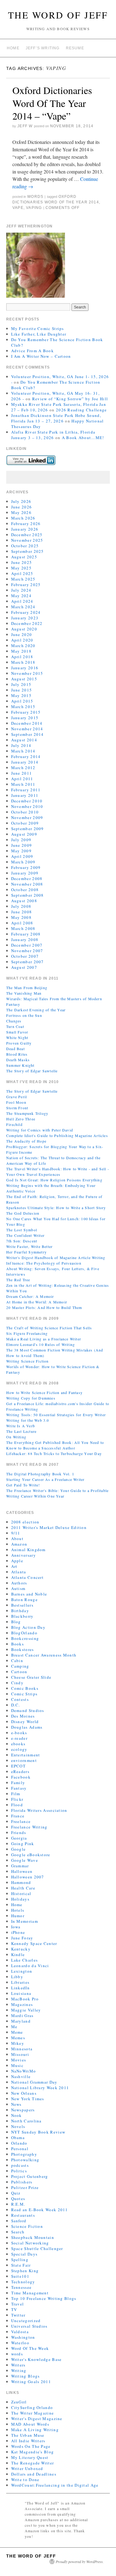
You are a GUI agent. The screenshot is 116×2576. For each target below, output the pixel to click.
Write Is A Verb (21, 1426)
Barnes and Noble (29, 1594)
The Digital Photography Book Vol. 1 (40, 1474)
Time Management (30, 2293)
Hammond (21, 1882)
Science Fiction (27, 2226)
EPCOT (19, 1766)
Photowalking (25, 2160)
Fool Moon (16, 1102)
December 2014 (27, 723)
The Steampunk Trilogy (27, 1113)
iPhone (18, 1932)
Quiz (16, 2193)
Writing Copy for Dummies (31, 1398)
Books (18, 1644)
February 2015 (26, 712)
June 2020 (22, 634)
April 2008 (22, 923)
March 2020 (23, 646)
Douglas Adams (27, 1727)
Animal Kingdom (28, 1550)
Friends (19, 1832)
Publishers (22, 2182)
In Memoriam (25, 1921)
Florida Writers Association (39, 1810)
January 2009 (25, 873)
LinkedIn (20, 1988)
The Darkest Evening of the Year (36, 1010)
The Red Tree (18, 1280)
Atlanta (19, 1572)
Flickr (17, 1799)
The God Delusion (23, 1213)
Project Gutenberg (30, 2176)
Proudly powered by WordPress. (80, 2562)
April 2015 (22, 701)
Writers (18, 2365)
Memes (18, 2038)
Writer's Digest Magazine (37, 2419)
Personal (20, 2149)
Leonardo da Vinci (30, 1966)
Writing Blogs (26, 2376)
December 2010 (27, 801)
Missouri (20, 2054)
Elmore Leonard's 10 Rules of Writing (41, 1344)
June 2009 (22, 845)
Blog (16, 1622)
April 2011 (22, 779)
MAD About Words (30, 2424)
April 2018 (22, 657)
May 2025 (21, 568)
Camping (20, 1666)
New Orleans (24, 2093)
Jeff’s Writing (43, 48)
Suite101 (20, 2276)
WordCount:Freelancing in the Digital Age (55, 2485)
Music (17, 2065)
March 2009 (23, 862)
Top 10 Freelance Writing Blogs (44, 2298)
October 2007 (25, 956)
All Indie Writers (28, 2441)
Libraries (20, 1982)
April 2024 (22, 601)
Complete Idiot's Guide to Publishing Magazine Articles (57, 1135)
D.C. (16, 1705)
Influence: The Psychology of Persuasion (44, 1263)
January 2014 (25, 762)
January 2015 (25, 718)
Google (19, 1849)
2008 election (25, 1522)
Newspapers (23, 2110)
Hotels (18, 1910)
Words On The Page (31, 2446)
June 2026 (22, 507)
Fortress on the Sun (24, 1015)
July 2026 (21, 501)
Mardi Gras (22, 2016)
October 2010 (25, 812)
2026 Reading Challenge (82, 410)
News (16, 2104)
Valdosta (20, 2332)
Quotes (18, 2199)
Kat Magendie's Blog (33, 2452)
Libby (17, 1977)
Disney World (25, 1722)
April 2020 (22, 640)
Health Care (23, 1888)
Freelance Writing (29, 1827)
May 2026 (21, 512)
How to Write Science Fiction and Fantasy (44, 1392)
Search (18, 2232)
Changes (14, 1021)
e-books (19, 1733)
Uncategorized (26, 2321)
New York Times (28, 2099)
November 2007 (27, 951)
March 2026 (23, 518)
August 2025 (24, 557)
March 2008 (23, 928)
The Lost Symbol (22, 1230)
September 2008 (28, 895)
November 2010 (27, 806)
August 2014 (24, 740)
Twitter (18, 2315)
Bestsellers (22, 1605)
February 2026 (26, 524)
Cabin (17, 1661)
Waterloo (20, 2343)
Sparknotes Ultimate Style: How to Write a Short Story (56, 1208)
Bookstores (23, 1649)
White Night (17, 1037)
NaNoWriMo (24, 2071)
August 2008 (24, 901)
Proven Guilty (19, 1043)
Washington (23, 2337)
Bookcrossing (25, 1638)
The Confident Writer (25, 1235)
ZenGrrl (19, 2402)
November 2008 (27, 884)
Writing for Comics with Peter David (40, 1130)
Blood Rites (17, 1054)
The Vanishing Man (24, 993)
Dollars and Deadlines (34, 2474)
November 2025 (27, 540)
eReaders (20, 1771)
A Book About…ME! (83, 438)
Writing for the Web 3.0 (28, 1420)
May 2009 (21, 851)
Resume (75, 48)
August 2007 (24, 967)
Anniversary (24, 1555)
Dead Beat (15, 1049)
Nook (17, 2115)
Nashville (21, 2077)
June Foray (22, 1938)
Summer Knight (20, 1065)
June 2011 (22, 773)
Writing (19, 2370)
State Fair (21, 2265)
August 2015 (24, 679)
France (18, 1816)
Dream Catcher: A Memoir (30, 1296)
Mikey (18, 2043)
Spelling (20, 2260)
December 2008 (27, 878)
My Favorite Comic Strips (38, 328)
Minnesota (22, 2049)
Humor (18, 1916)
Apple (17, 1561)
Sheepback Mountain (33, 2237)
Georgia (19, 1838)
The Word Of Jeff (58, 15)
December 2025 (27, 535)
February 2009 (26, 867)
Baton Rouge (24, 1600)
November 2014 (27, 729)
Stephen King (25, 2271)
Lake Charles (25, 1960)
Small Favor (17, 1032)
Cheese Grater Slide (31, 1677)
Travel (18, 2304)
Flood (17, 1805)
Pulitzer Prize (25, 2187)
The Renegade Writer (33, 2463)
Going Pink (23, 1844)
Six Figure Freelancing (27, 1333)
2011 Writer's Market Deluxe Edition (49, 1527)
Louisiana (21, 1993)
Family (18, 1783)
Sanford (19, 2221)
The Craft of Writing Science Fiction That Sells (49, 1328)
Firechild (14, 1124)
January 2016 (25, 668)
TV (14, 2309)
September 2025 (28, 551)
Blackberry (22, 1616)
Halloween (22, 1871)
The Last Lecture (21, 1431)
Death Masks (18, 1060)
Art (14, 1566)
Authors (19, 1583)
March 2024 (23, 607)
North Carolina (26, 2121)
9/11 (16, 1533)
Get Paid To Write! (23, 1485)
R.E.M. (18, 2204)
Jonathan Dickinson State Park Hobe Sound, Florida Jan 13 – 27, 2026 (56, 418)
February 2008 (26, 934)
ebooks (18, 1744)
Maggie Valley (26, 2010)
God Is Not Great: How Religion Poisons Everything (54, 1180)
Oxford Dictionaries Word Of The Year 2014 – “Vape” (52, 103)
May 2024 (21, 596)
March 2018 (23, 662)
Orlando (19, 2143)
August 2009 (24, 834)
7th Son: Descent (22, 1241)
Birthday (20, 1611)
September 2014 (28, 734)
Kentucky (21, 1949)
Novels (18, 2126)
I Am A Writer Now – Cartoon (41, 356)
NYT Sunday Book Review (38, 2132)
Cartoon (19, 1672)
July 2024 (21, 590)
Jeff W (25, 126)
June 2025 (22, 562)
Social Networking (30, 2243)
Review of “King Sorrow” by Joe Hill (70, 399)
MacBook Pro (25, 1999)
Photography (24, 2154)
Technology (23, 2282)
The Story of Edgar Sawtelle (32, 1071)
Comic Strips (24, 1694)
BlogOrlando (24, 1633)
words (35, 197)
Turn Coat (15, 1026)
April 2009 (22, 856)
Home (13, 48)
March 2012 (23, 768)
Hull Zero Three (21, 1119)
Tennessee (21, 2287)
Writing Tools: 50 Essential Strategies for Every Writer (56, 1415)
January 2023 (25, 618)
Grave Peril (17, 1097)
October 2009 (25, 823)
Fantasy (19, 1788)
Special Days (24, 2254)
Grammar (20, 1866)
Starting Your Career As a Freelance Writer (45, 1479)
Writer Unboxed (27, 2468)
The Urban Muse (28, 2435)
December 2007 (27, 945)
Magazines (22, 2004)
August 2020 (24, 629)
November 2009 (27, 817)
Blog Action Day (28, 1627)
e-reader (19, 1738)
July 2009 (21, 840)
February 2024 (26, 612)
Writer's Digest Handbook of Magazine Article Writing (56, 1257)
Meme (17, 2032)
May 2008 (21, 917)
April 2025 (22, 573)
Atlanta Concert (28, 1577)
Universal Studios (29, 2326)
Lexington (22, 1971)
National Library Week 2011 (40, 2088)
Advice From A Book (32, 351)
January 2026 (25, 529)
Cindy (17, 1683)
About (17, 1539)
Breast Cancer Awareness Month (44, 1655)
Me (14, 2027)
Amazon (19, 1544)
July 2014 (21, 745)
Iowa (16, 1927)
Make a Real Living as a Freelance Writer (44, 1339)
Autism (18, 1588)
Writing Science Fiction (28, 1361)
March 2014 (23, 751)
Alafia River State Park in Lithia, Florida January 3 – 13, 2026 (53, 435)
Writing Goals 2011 (31, 2382)
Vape (18, 208)
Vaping (34, 208)
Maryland (21, 2021)
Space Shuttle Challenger (37, 2248)
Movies (19, 2060)
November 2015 (27, 673)
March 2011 (23, 784)
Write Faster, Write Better (29, 1246)
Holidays (20, 1899)
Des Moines (23, 1716)
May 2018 (21, 651)
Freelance (21, 1821)
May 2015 (21, 695)
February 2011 (26, 790)
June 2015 (22, 690)
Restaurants (23, 2215)
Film (16, 1794)
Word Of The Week (30, 2348)
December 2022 (27, 623)
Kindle (18, 1954)
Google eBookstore (31, 1855)
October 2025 (25, 546)
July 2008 (21, 906)
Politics (19, 2171)
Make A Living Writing (35, 2430)
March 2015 (23, 707)
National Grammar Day (34, 2082)
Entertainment (26, 1755)
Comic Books (25, 1688)
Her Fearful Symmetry (26, 1252)
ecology (19, 1749)
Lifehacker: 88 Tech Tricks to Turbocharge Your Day (54, 1453)
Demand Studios (28, 1710)
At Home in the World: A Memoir (37, 1302)
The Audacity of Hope (26, 1141)
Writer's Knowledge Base (37, 2359)
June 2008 (22, 912)
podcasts (20, 2165)
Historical (21, 1893)
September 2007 (28, 962)
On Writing (16, 1437)
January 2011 (25, 795)
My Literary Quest (30, 2457)
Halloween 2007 (28, 1877)
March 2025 (23, 579)
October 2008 (25, 890)
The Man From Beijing (27, 988)
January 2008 (25, 940)
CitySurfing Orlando (32, 2407)
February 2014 (26, 756)
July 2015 (21, 684)
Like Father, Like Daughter (39, 334)
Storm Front (17, 1108)
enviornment (24, 1760)
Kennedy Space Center (34, 1943)
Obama (18, 2138)
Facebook (21, 1777)
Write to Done (25, 2480)
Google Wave (25, 1860)
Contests (20, 1699)
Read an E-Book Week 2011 (40, 2210)
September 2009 (28, 829)
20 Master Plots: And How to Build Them (44, 1307)
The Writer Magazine (33, 2413)
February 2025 (26, 585)
